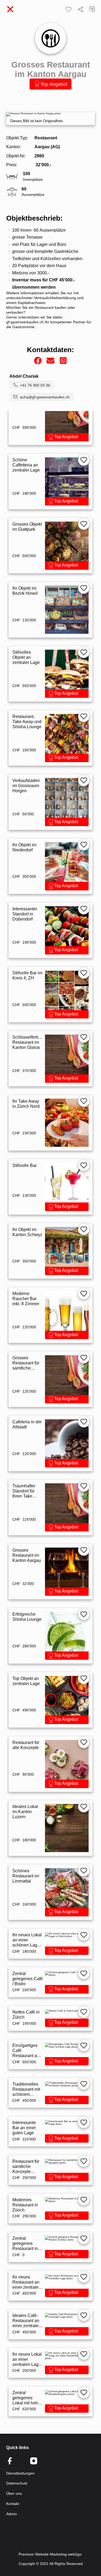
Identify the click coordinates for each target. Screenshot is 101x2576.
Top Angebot (54, 84)
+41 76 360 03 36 (35, 385)
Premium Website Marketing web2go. (50, 2554)
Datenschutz (17, 2483)
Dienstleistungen (20, 2473)
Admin (12, 2514)
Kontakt (13, 2504)
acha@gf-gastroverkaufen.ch (45, 397)
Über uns (14, 2493)
